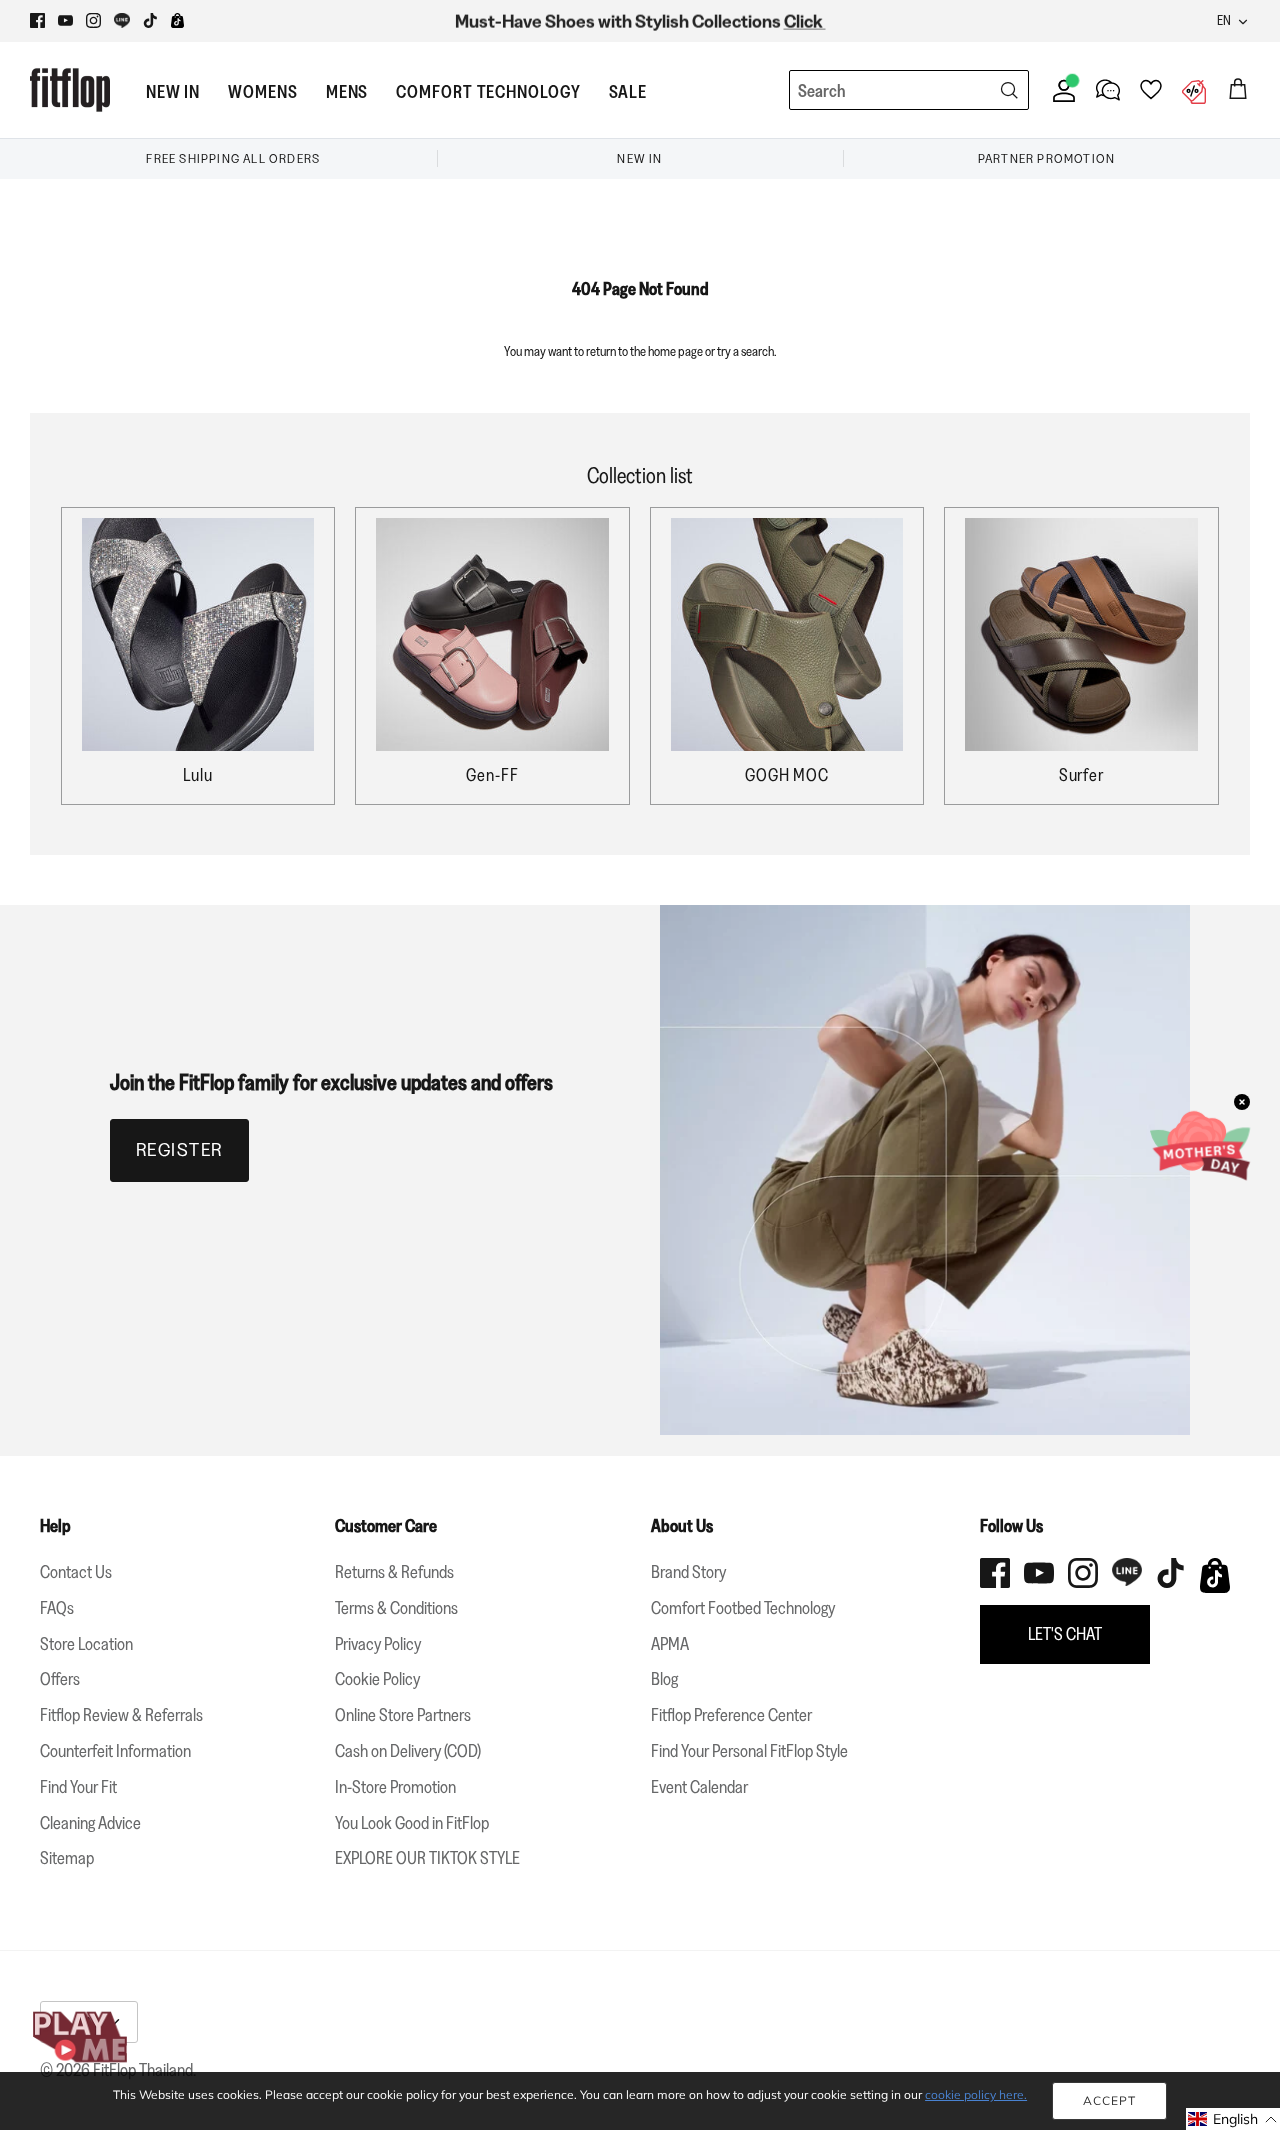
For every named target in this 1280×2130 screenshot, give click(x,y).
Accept (1109, 2100)
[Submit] (1009, 90)
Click (805, 21)
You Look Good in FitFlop (412, 1823)
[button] (1233, 2119)
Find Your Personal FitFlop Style (749, 1751)
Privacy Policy (378, 1644)
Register (179, 1150)
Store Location (86, 1644)
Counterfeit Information (115, 1751)
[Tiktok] (150, 20)
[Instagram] (93, 20)
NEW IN (173, 92)
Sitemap (67, 1858)
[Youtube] (65, 20)
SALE (628, 92)
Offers (60, 1679)
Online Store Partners (403, 1715)
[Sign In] (1060, 90)
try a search (745, 351)
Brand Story (688, 1572)
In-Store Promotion (395, 1787)
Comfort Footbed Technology (743, 1608)
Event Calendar (699, 1787)
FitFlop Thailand (143, 2070)
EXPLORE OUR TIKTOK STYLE (427, 1858)
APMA (670, 1644)
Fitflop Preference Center (731, 1715)
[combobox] (872, 91)
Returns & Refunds (394, 1572)
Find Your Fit (78, 1787)
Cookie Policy (377, 1679)
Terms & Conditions (396, 1608)
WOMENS (262, 92)
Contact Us (76, 1572)
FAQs (57, 1608)
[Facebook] (37, 20)
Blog (664, 1679)
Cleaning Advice (90, 1823)
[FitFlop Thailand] (70, 90)
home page (675, 351)
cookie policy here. (976, 2094)
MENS (347, 92)
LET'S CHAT (1065, 1634)
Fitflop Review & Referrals (121, 1715)
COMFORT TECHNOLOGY (488, 92)
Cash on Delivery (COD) (408, 1751)
